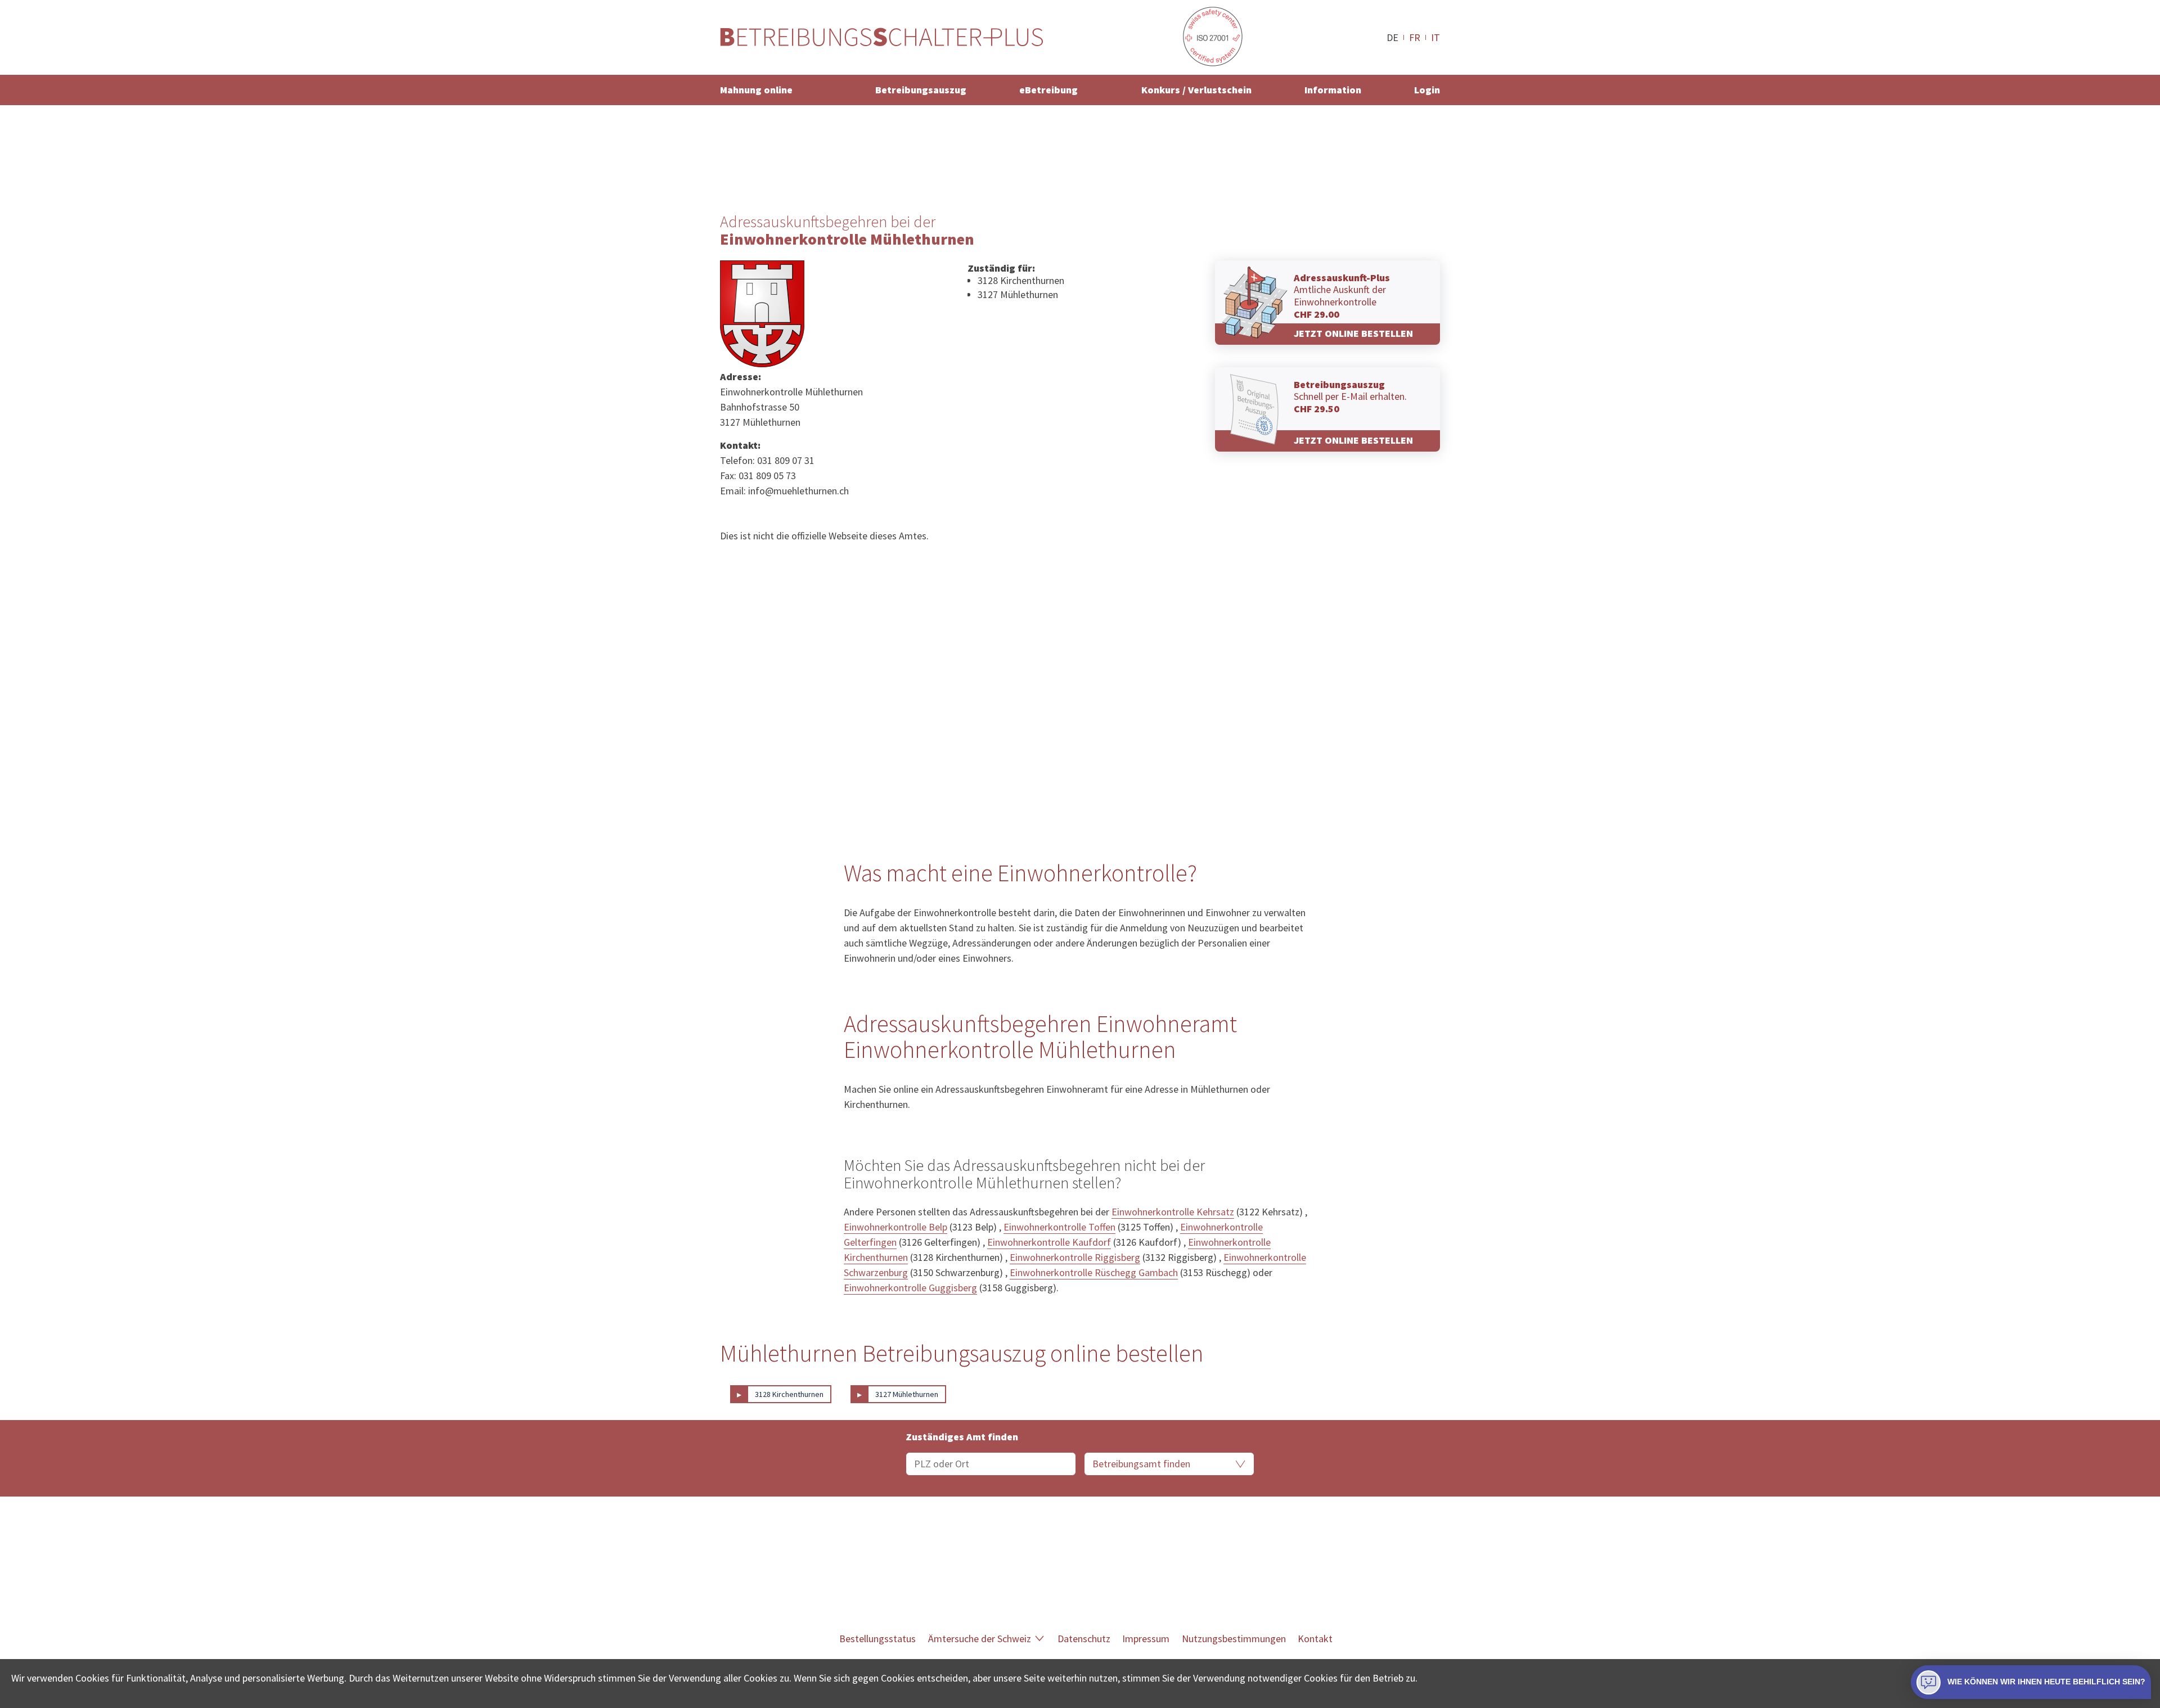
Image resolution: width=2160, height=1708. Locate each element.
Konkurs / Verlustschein (1196, 90)
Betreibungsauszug (921, 90)
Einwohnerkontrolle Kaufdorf (1049, 1242)
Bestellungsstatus (877, 1639)
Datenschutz (1084, 1639)
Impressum (1146, 1639)
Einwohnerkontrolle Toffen (1059, 1227)
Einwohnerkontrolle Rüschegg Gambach (1094, 1272)
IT (1435, 37)
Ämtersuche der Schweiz (980, 1639)
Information (1333, 90)
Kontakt (1315, 1639)
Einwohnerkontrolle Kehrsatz (1173, 1212)
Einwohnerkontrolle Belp (895, 1227)
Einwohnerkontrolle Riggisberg (1075, 1257)
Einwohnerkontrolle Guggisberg (910, 1288)
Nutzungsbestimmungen (1234, 1639)
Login (1427, 90)
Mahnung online (756, 90)
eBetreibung (1048, 90)
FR (1415, 37)
